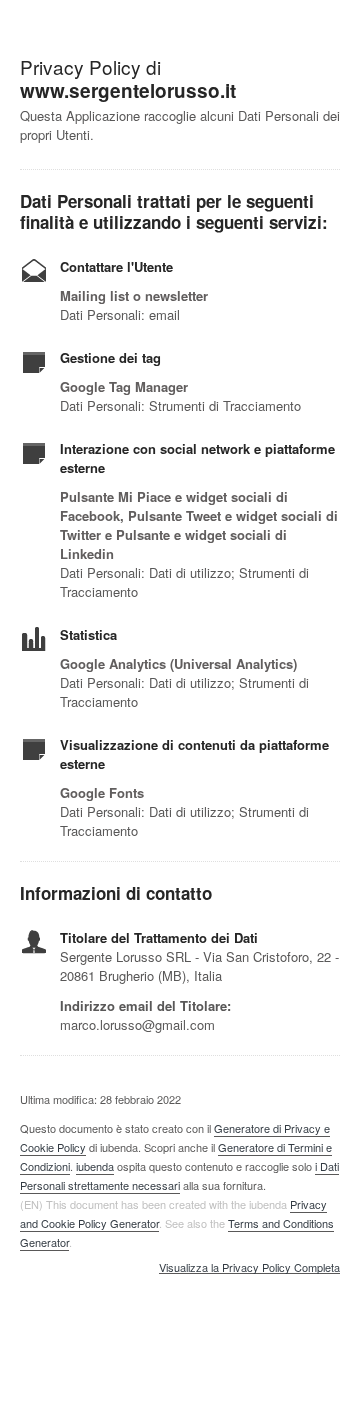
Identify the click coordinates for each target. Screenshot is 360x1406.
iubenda (95, 1166)
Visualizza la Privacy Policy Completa (249, 1268)
